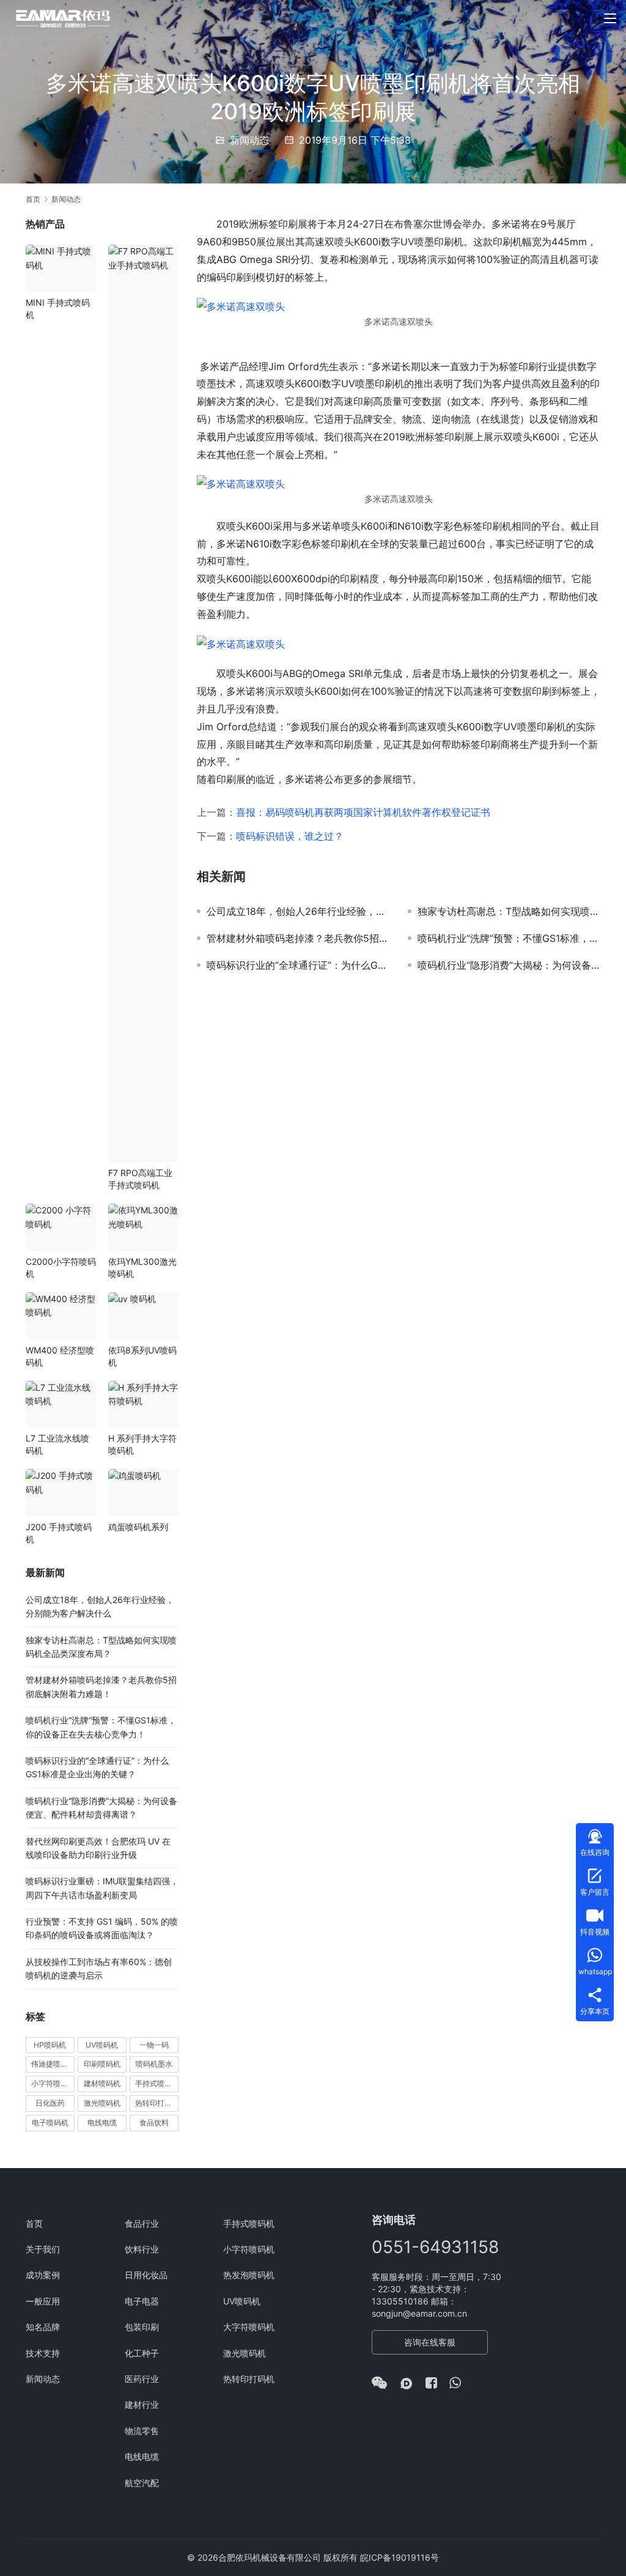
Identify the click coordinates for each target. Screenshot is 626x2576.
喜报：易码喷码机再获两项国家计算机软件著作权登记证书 (363, 812)
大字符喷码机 (249, 2327)
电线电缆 (102, 2123)
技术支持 (43, 2353)
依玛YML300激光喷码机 (142, 1268)
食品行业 (142, 2223)
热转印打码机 (157, 2103)
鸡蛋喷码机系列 (138, 1527)
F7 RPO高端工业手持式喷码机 (140, 1179)
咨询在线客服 (430, 2342)
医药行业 (142, 2379)
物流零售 (142, 2431)
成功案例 (43, 2275)
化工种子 (142, 2353)
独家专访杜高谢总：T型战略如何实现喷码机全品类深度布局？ (509, 911)
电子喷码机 (50, 2123)
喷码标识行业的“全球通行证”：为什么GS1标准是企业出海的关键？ (298, 965)
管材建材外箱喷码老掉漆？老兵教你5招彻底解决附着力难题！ (298, 938)
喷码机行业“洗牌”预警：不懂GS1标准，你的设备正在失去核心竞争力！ (509, 938)
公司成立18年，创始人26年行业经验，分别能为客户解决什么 (298, 911)
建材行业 (142, 2404)
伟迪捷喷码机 (53, 2064)
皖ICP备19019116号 (400, 2557)
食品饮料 (154, 2123)
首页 (33, 199)
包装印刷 (142, 2327)
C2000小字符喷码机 (61, 1268)
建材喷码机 (102, 2083)
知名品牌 (43, 2327)
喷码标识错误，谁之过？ (290, 836)
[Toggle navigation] (610, 18)
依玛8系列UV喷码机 (142, 1356)
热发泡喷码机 (249, 2275)
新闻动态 (249, 140)
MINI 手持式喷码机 (58, 309)
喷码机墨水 (154, 2064)
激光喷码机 (102, 2103)
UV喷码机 (102, 2045)
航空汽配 (142, 2483)
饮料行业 (142, 2249)
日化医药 (50, 2103)
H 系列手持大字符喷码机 (142, 1444)
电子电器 (142, 2301)
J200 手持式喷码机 (59, 1533)
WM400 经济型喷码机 (60, 1356)
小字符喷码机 (53, 2083)
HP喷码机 (50, 2045)
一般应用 (43, 2301)
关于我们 (43, 2249)
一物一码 (154, 2045)
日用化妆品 (146, 2275)
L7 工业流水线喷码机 (57, 1444)
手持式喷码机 (157, 2083)
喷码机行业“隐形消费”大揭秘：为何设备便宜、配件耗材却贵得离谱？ (509, 965)
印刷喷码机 (102, 2064)
